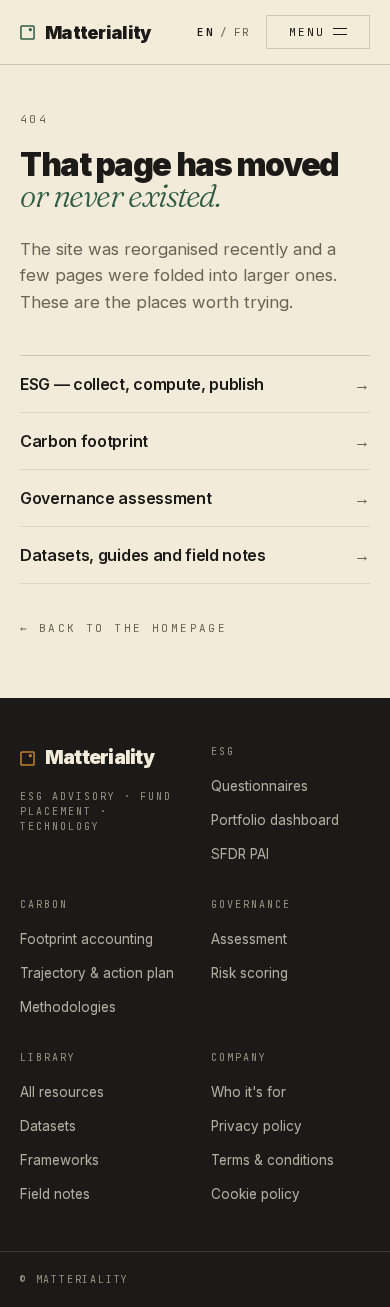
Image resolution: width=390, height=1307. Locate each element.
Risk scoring (249, 973)
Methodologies (68, 1007)
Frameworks (59, 1160)
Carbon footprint (195, 441)
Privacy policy (256, 1126)
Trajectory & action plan (97, 973)
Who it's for (248, 1092)
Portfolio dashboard (275, 820)
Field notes (55, 1194)
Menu (307, 32)
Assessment (249, 939)
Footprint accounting (86, 939)
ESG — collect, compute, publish (195, 384)
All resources (62, 1092)
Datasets (48, 1126)
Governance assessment (195, 498)
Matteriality (97, 32)
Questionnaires (259, 786)
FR (242, 32)
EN (205, 32)
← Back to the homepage (123, 628)
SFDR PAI (240, 854)
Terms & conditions (272, 1160)
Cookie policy (255, 1194)
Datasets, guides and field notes (195, 555)
